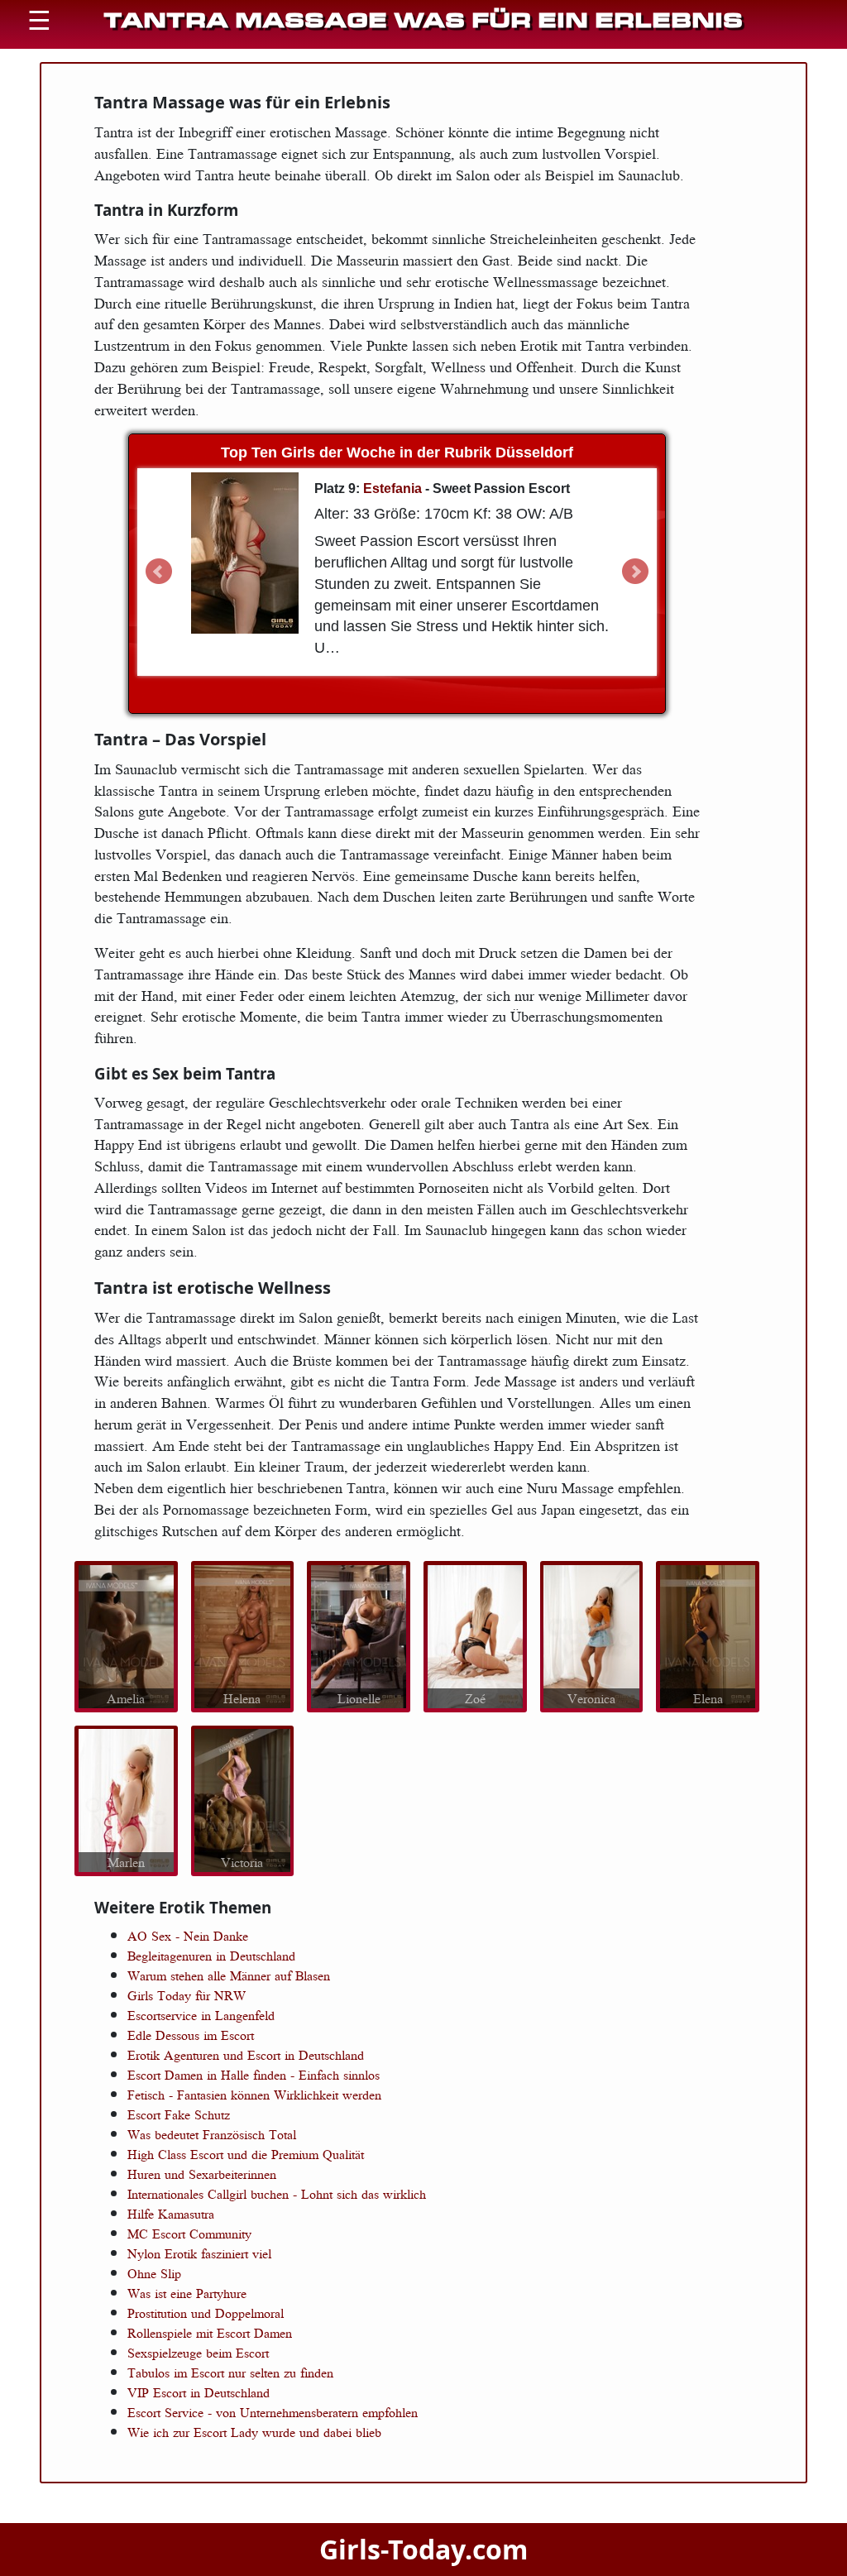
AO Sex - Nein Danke (188, 1936)
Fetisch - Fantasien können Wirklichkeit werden (254, 2095)
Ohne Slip (154, 2273)
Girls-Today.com (423, 2549)
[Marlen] (126, 1798)
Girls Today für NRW (187, 1995)
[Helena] (242, 1635)
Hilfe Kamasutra (171, 2214)
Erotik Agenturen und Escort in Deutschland (246, 2055)
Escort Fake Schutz (179, 2114)
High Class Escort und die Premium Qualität (246, 2154)
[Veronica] (591, 1635)
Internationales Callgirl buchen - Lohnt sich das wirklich (277, 2194)
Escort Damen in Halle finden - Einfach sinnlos (254, 2075)
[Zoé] (475, 1635)
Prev (159, 572)
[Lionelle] (359, 1635)
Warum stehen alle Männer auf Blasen (229, 1975)
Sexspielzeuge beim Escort (198, 2353)
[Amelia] (126, 1635)
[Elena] (708, 1635)
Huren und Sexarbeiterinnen (202, 2174)
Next (635, 572)
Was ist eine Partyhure (187, 2293)
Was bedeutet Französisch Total (212, 2134)
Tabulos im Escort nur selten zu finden (230, 2373)
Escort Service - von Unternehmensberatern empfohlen (273, 2412)
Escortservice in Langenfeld (201, 2015)
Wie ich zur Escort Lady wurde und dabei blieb (254, 2432)
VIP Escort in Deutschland (199, 2392)
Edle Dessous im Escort (191, 2035)
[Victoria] (242, 1798)
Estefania (392, 488)
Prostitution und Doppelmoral (206, 2313)
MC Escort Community (189, 2234)
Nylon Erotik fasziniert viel (199, 2253)
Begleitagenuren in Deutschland (211, 1956)
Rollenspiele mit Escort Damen (210, 2333)
